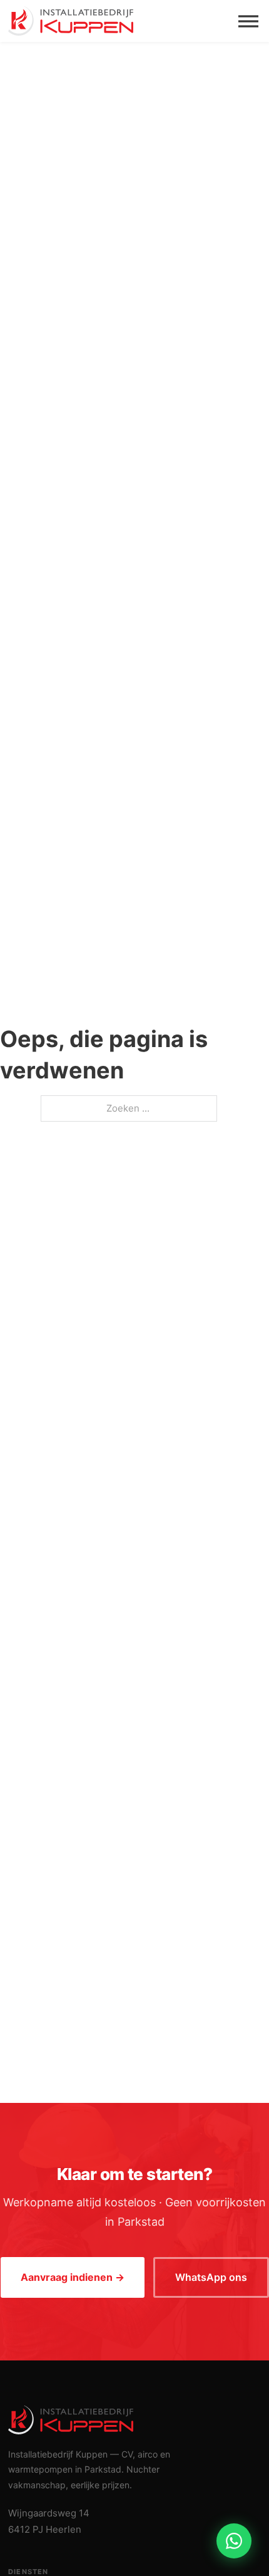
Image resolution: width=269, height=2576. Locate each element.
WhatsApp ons (211, 2277)
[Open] (248, 21)
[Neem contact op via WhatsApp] (234, 2541)
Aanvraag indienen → (73, 2277)
